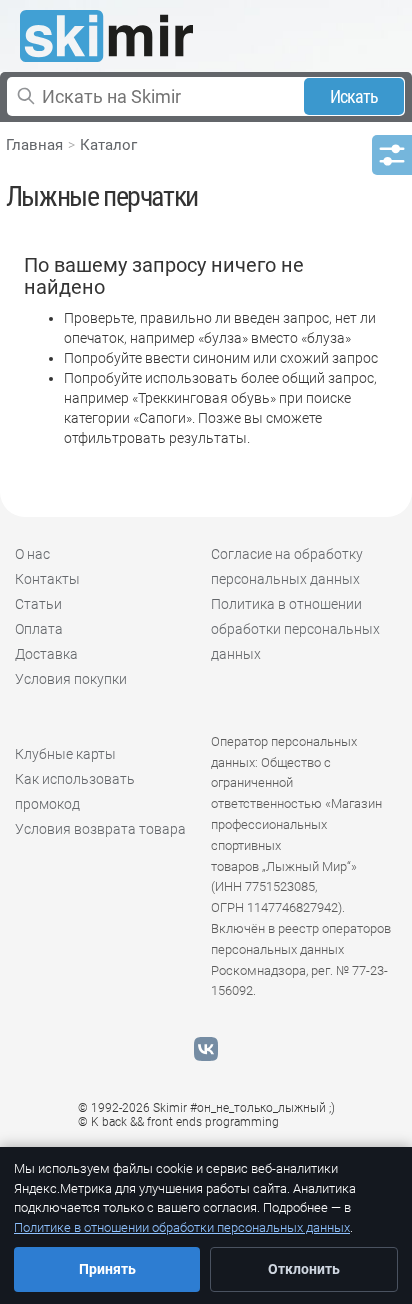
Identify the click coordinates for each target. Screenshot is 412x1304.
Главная (34, 145)
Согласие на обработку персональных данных (287, 566)
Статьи (38, 604)
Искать (354, 96)
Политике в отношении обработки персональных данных (182, 1227)
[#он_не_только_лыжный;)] (106, 36)
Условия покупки (71, 679)
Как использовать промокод (75, 791)
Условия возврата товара (100, 829)
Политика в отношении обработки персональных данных (295, 629)
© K (178, 1122)
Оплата (39, 629)
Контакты (47, 579)
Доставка (46, 654)
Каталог (108, 145)
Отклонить (304, 1269)
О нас (32, 554)
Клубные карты (65, 754)
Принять (107, 1269)
